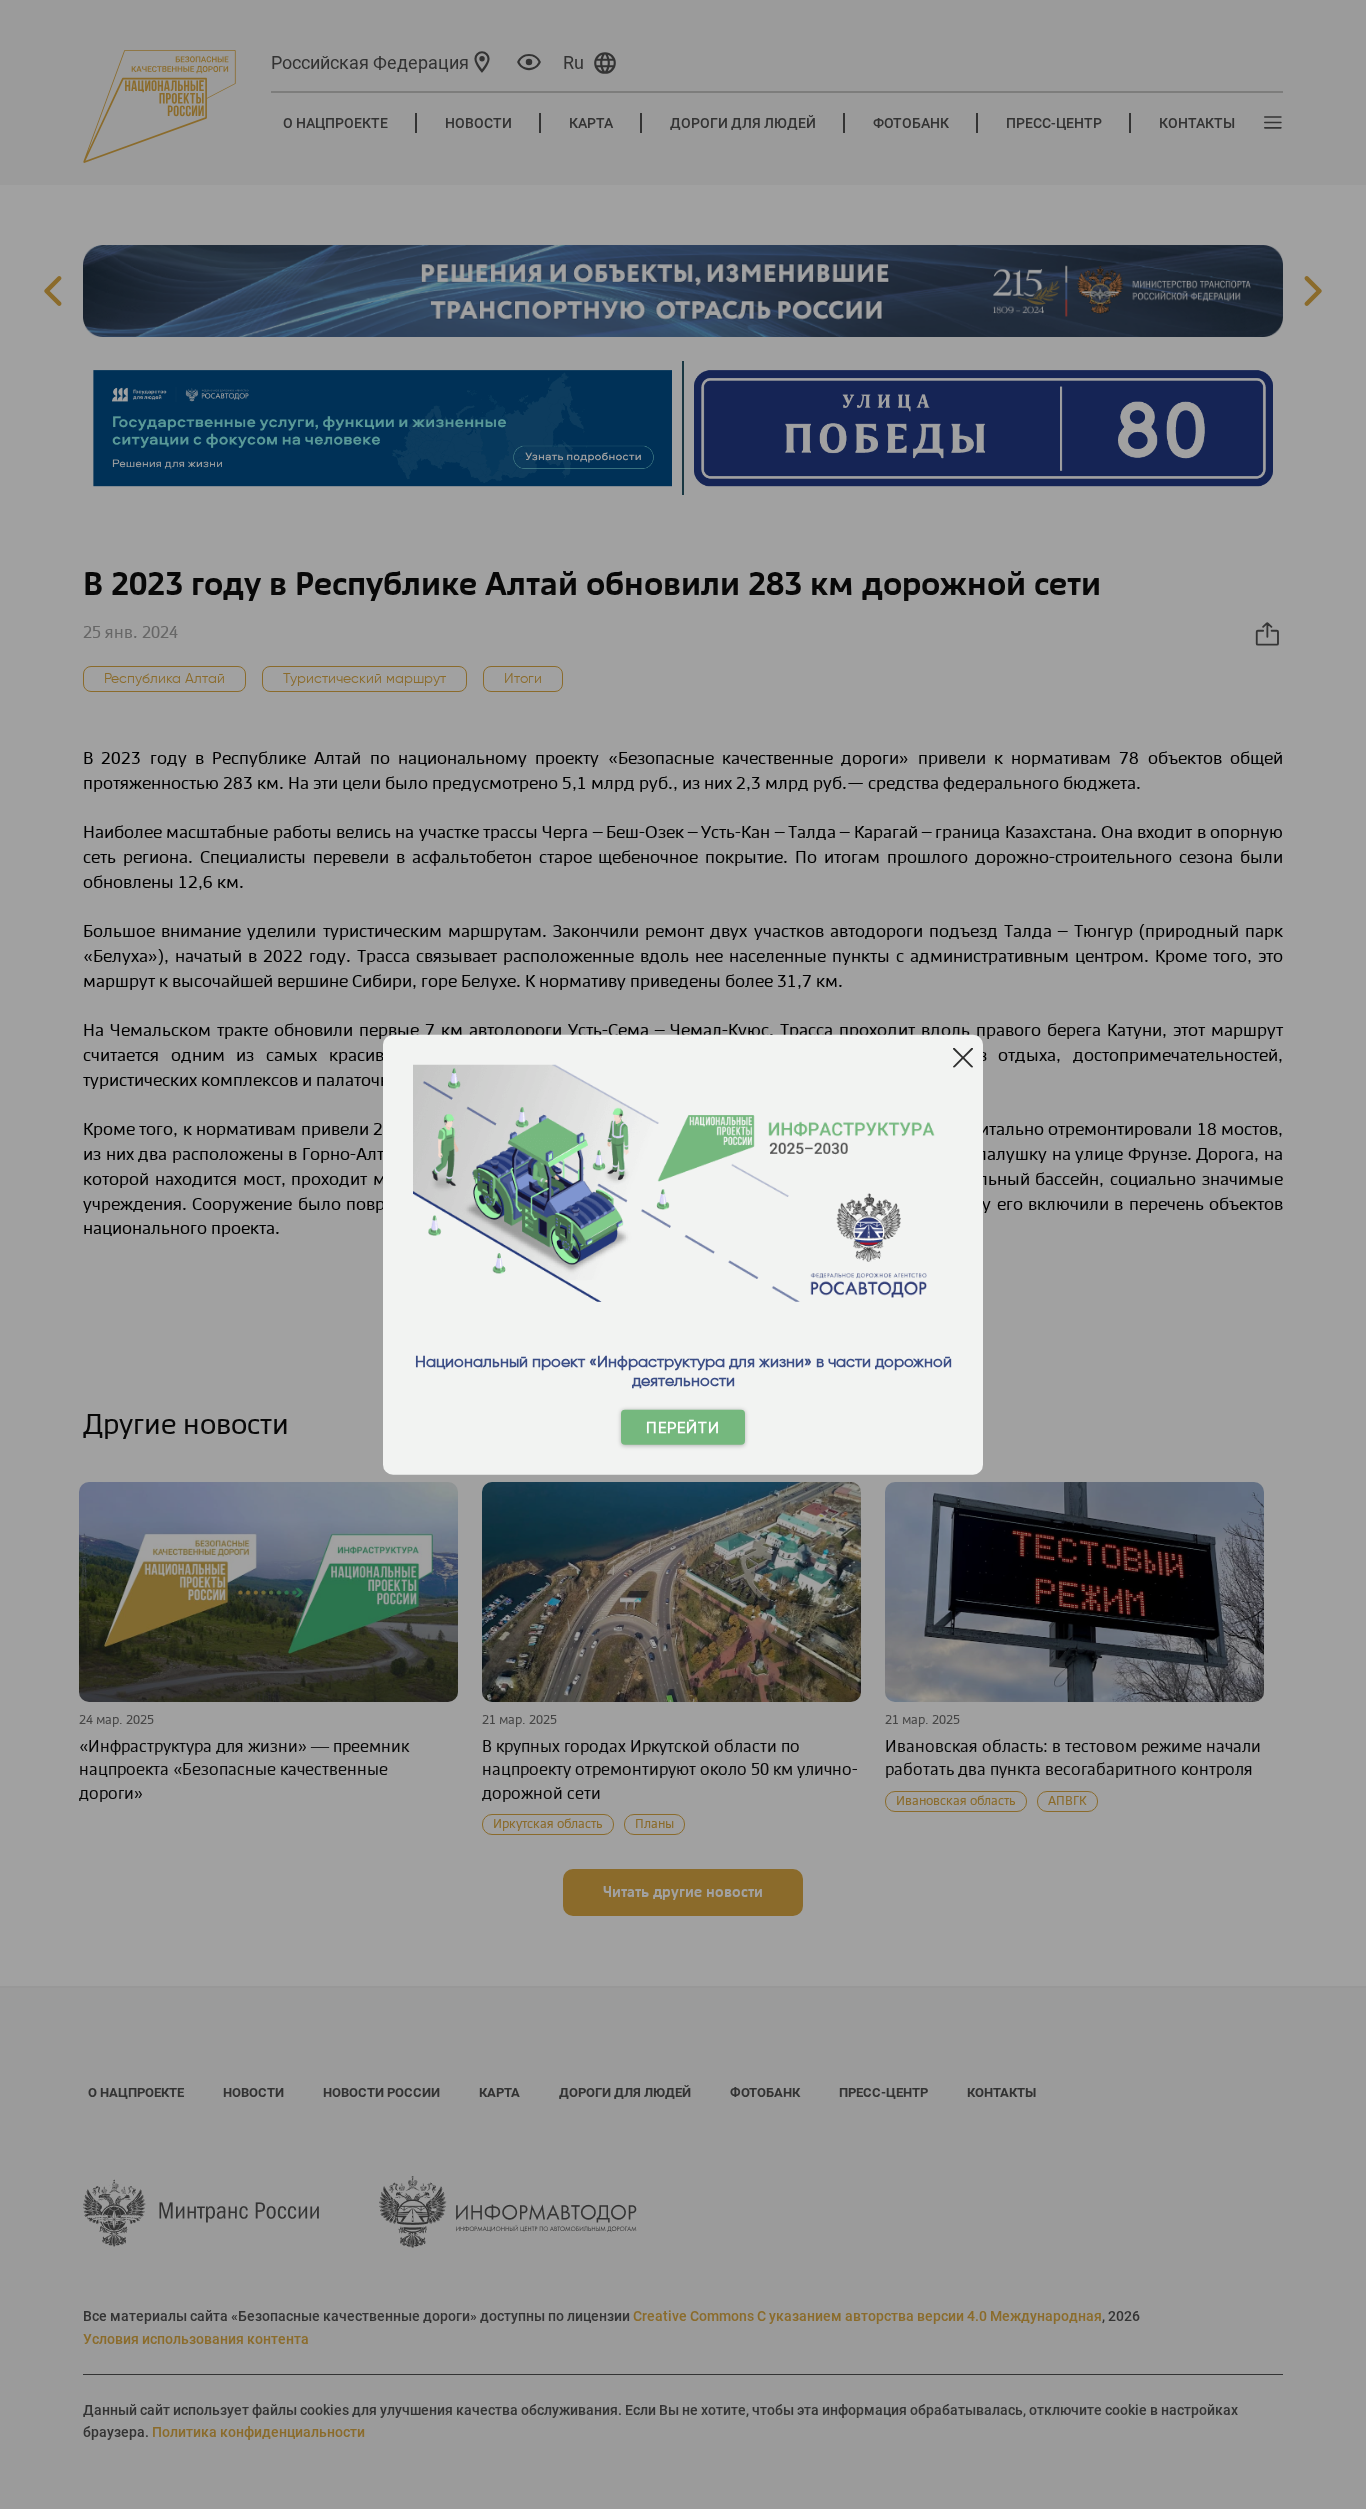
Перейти (683, 1427)
